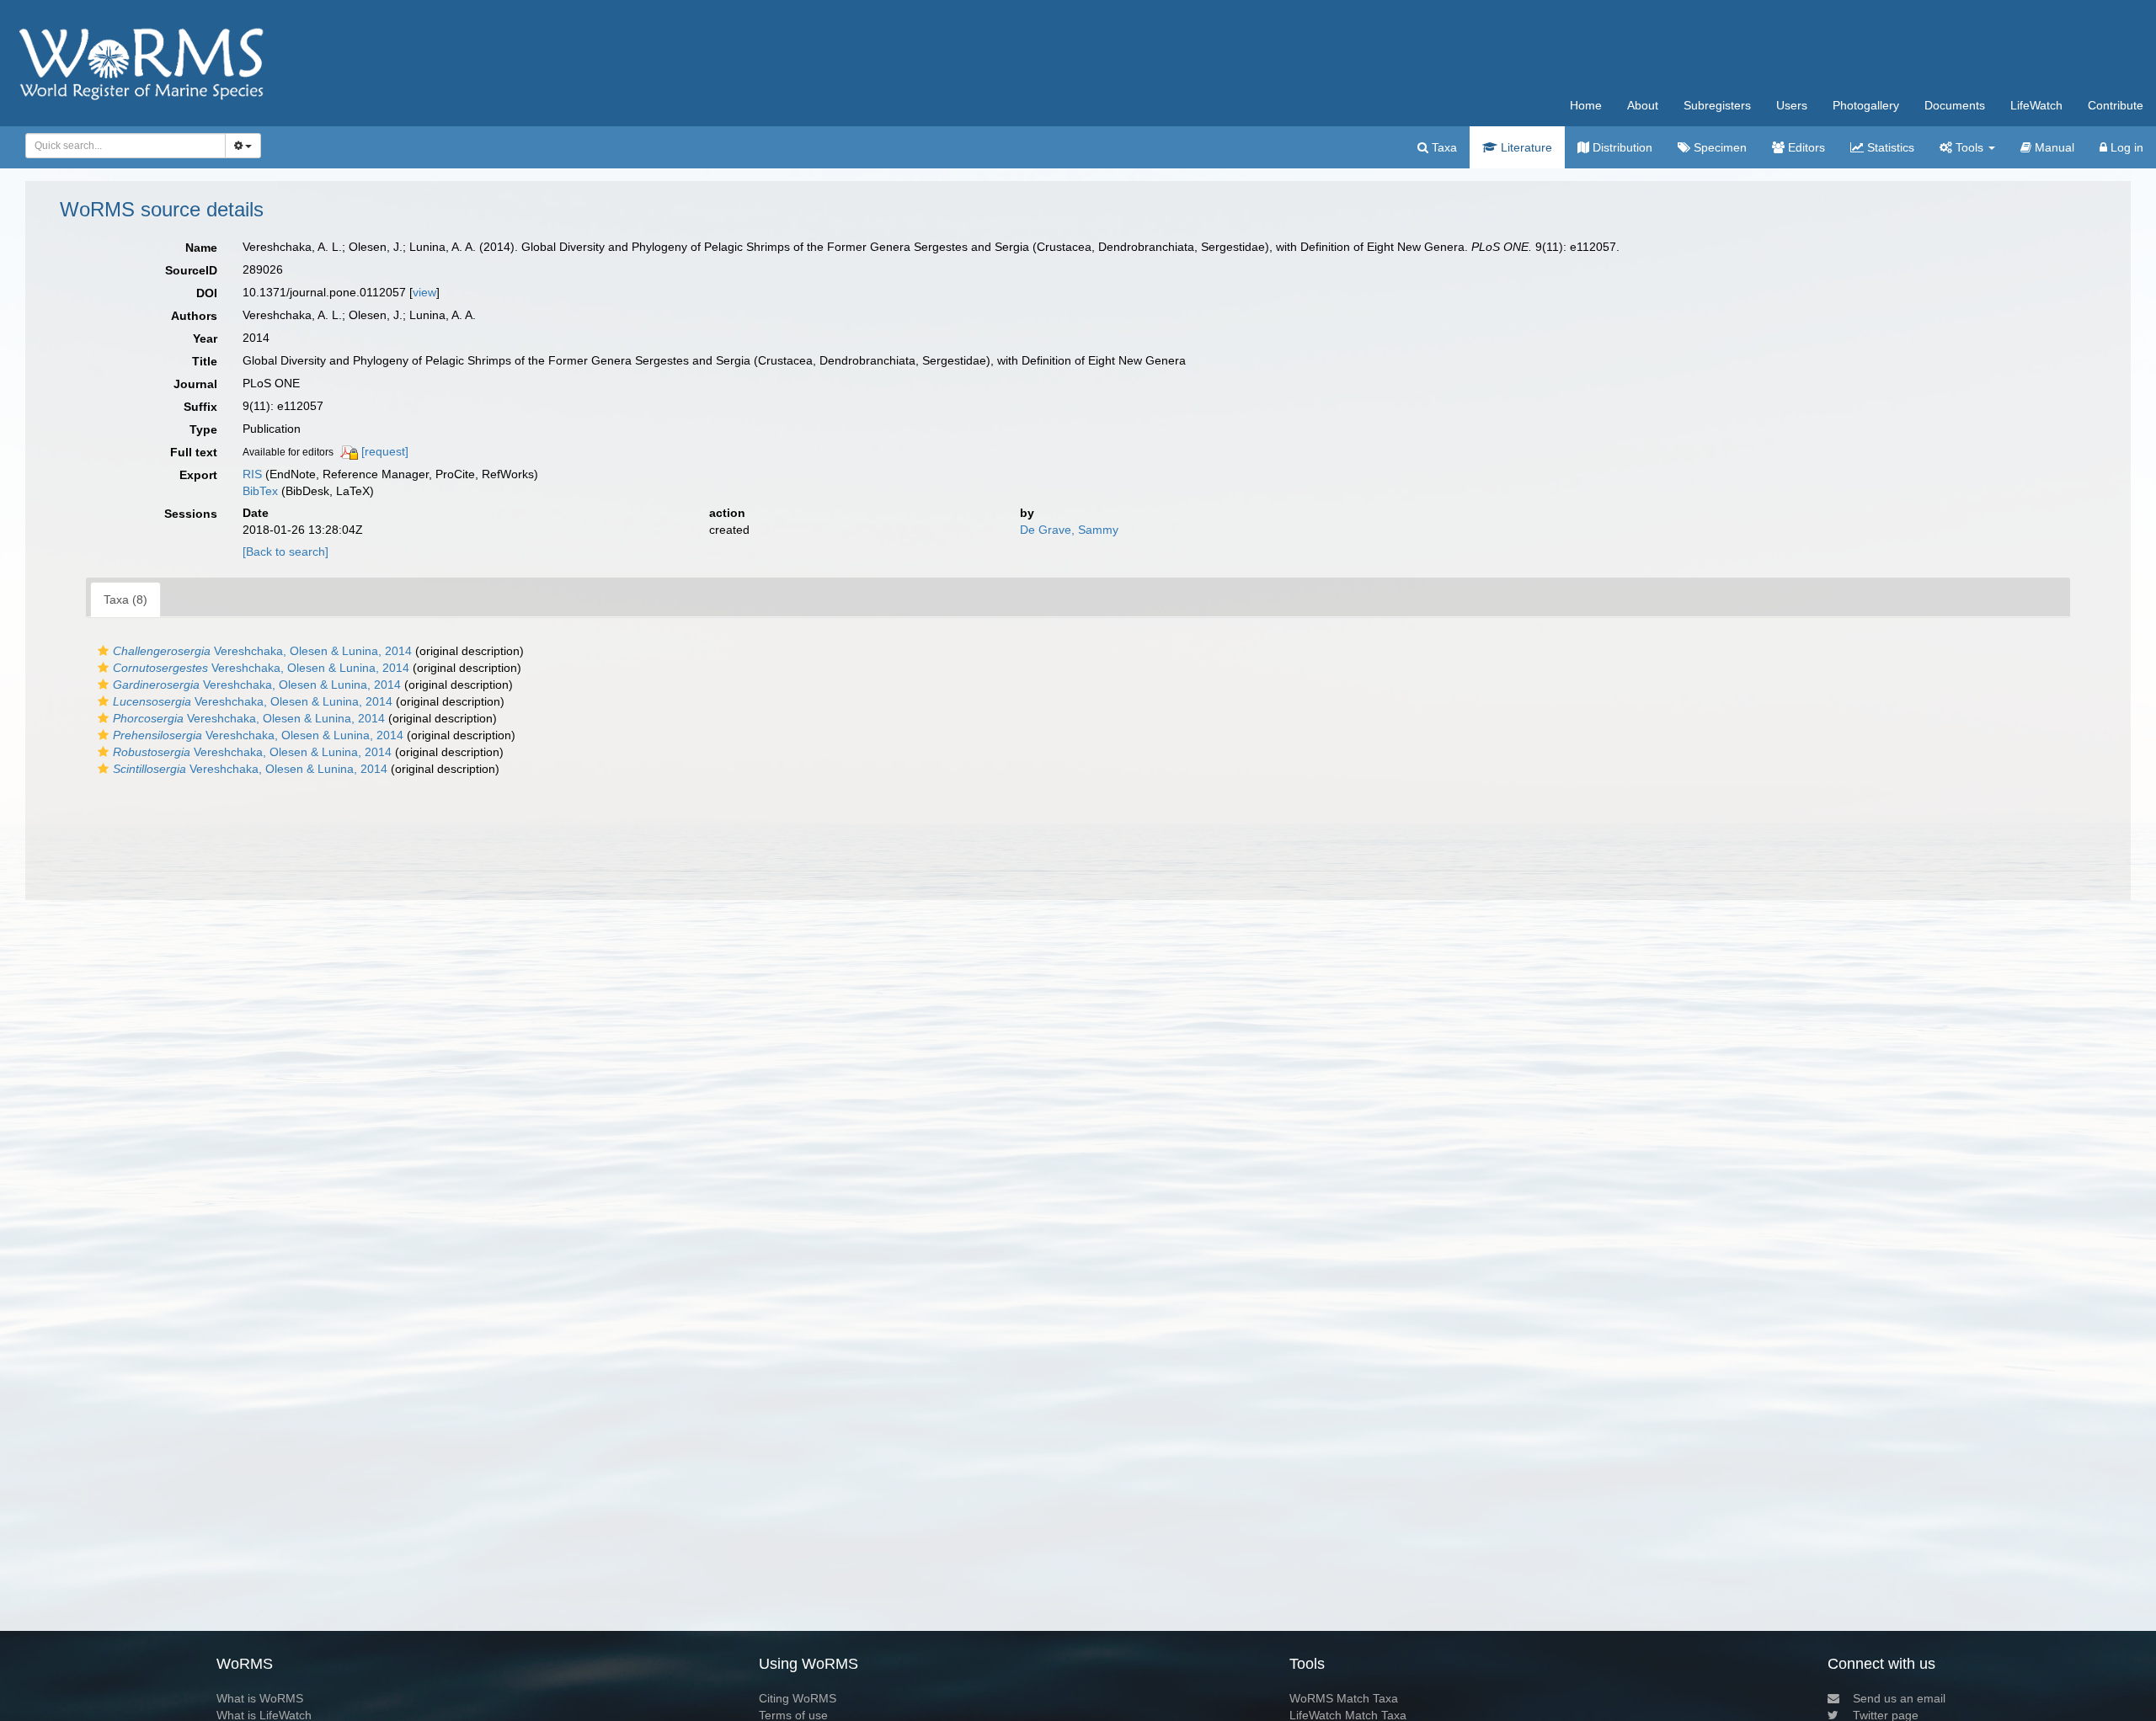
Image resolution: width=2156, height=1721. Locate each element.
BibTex (260, 491)
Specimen (1718, 147)
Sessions (191, 514)
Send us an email (1899, 1698)
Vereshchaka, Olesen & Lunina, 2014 (262, 651)
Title (205, 361)
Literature (1525, 147)
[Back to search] (286, 551)
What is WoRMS (260, 1698)
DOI (207, 293)
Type (203, 429)
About (1643, 105)
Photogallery (1866, 105)
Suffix (200, 407)
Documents (1955, 105)
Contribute (2116, 105)
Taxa (1443, 147)
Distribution (1621, 147)
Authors (194, 316)
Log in (2125, 147)
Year (205, 338)
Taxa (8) (125, 599)
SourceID (191, 270)
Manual (2053, 147)
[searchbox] (121, 146)
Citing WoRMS (798, 1698)
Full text (194, 452)
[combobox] (125, 146)
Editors (1805, 147)
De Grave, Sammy (1069, 530)
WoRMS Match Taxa (1344, 1698)
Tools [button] (1969, 147)
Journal (195, 384)
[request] (385, 451)
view (424, 292)
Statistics (1889, 147)
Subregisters (1717, 105)
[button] (103, 651)
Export (198, 475)
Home (1586, 105)
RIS (252, 474)
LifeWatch (2036, 105)
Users (1792, 105)
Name (201, 248)
